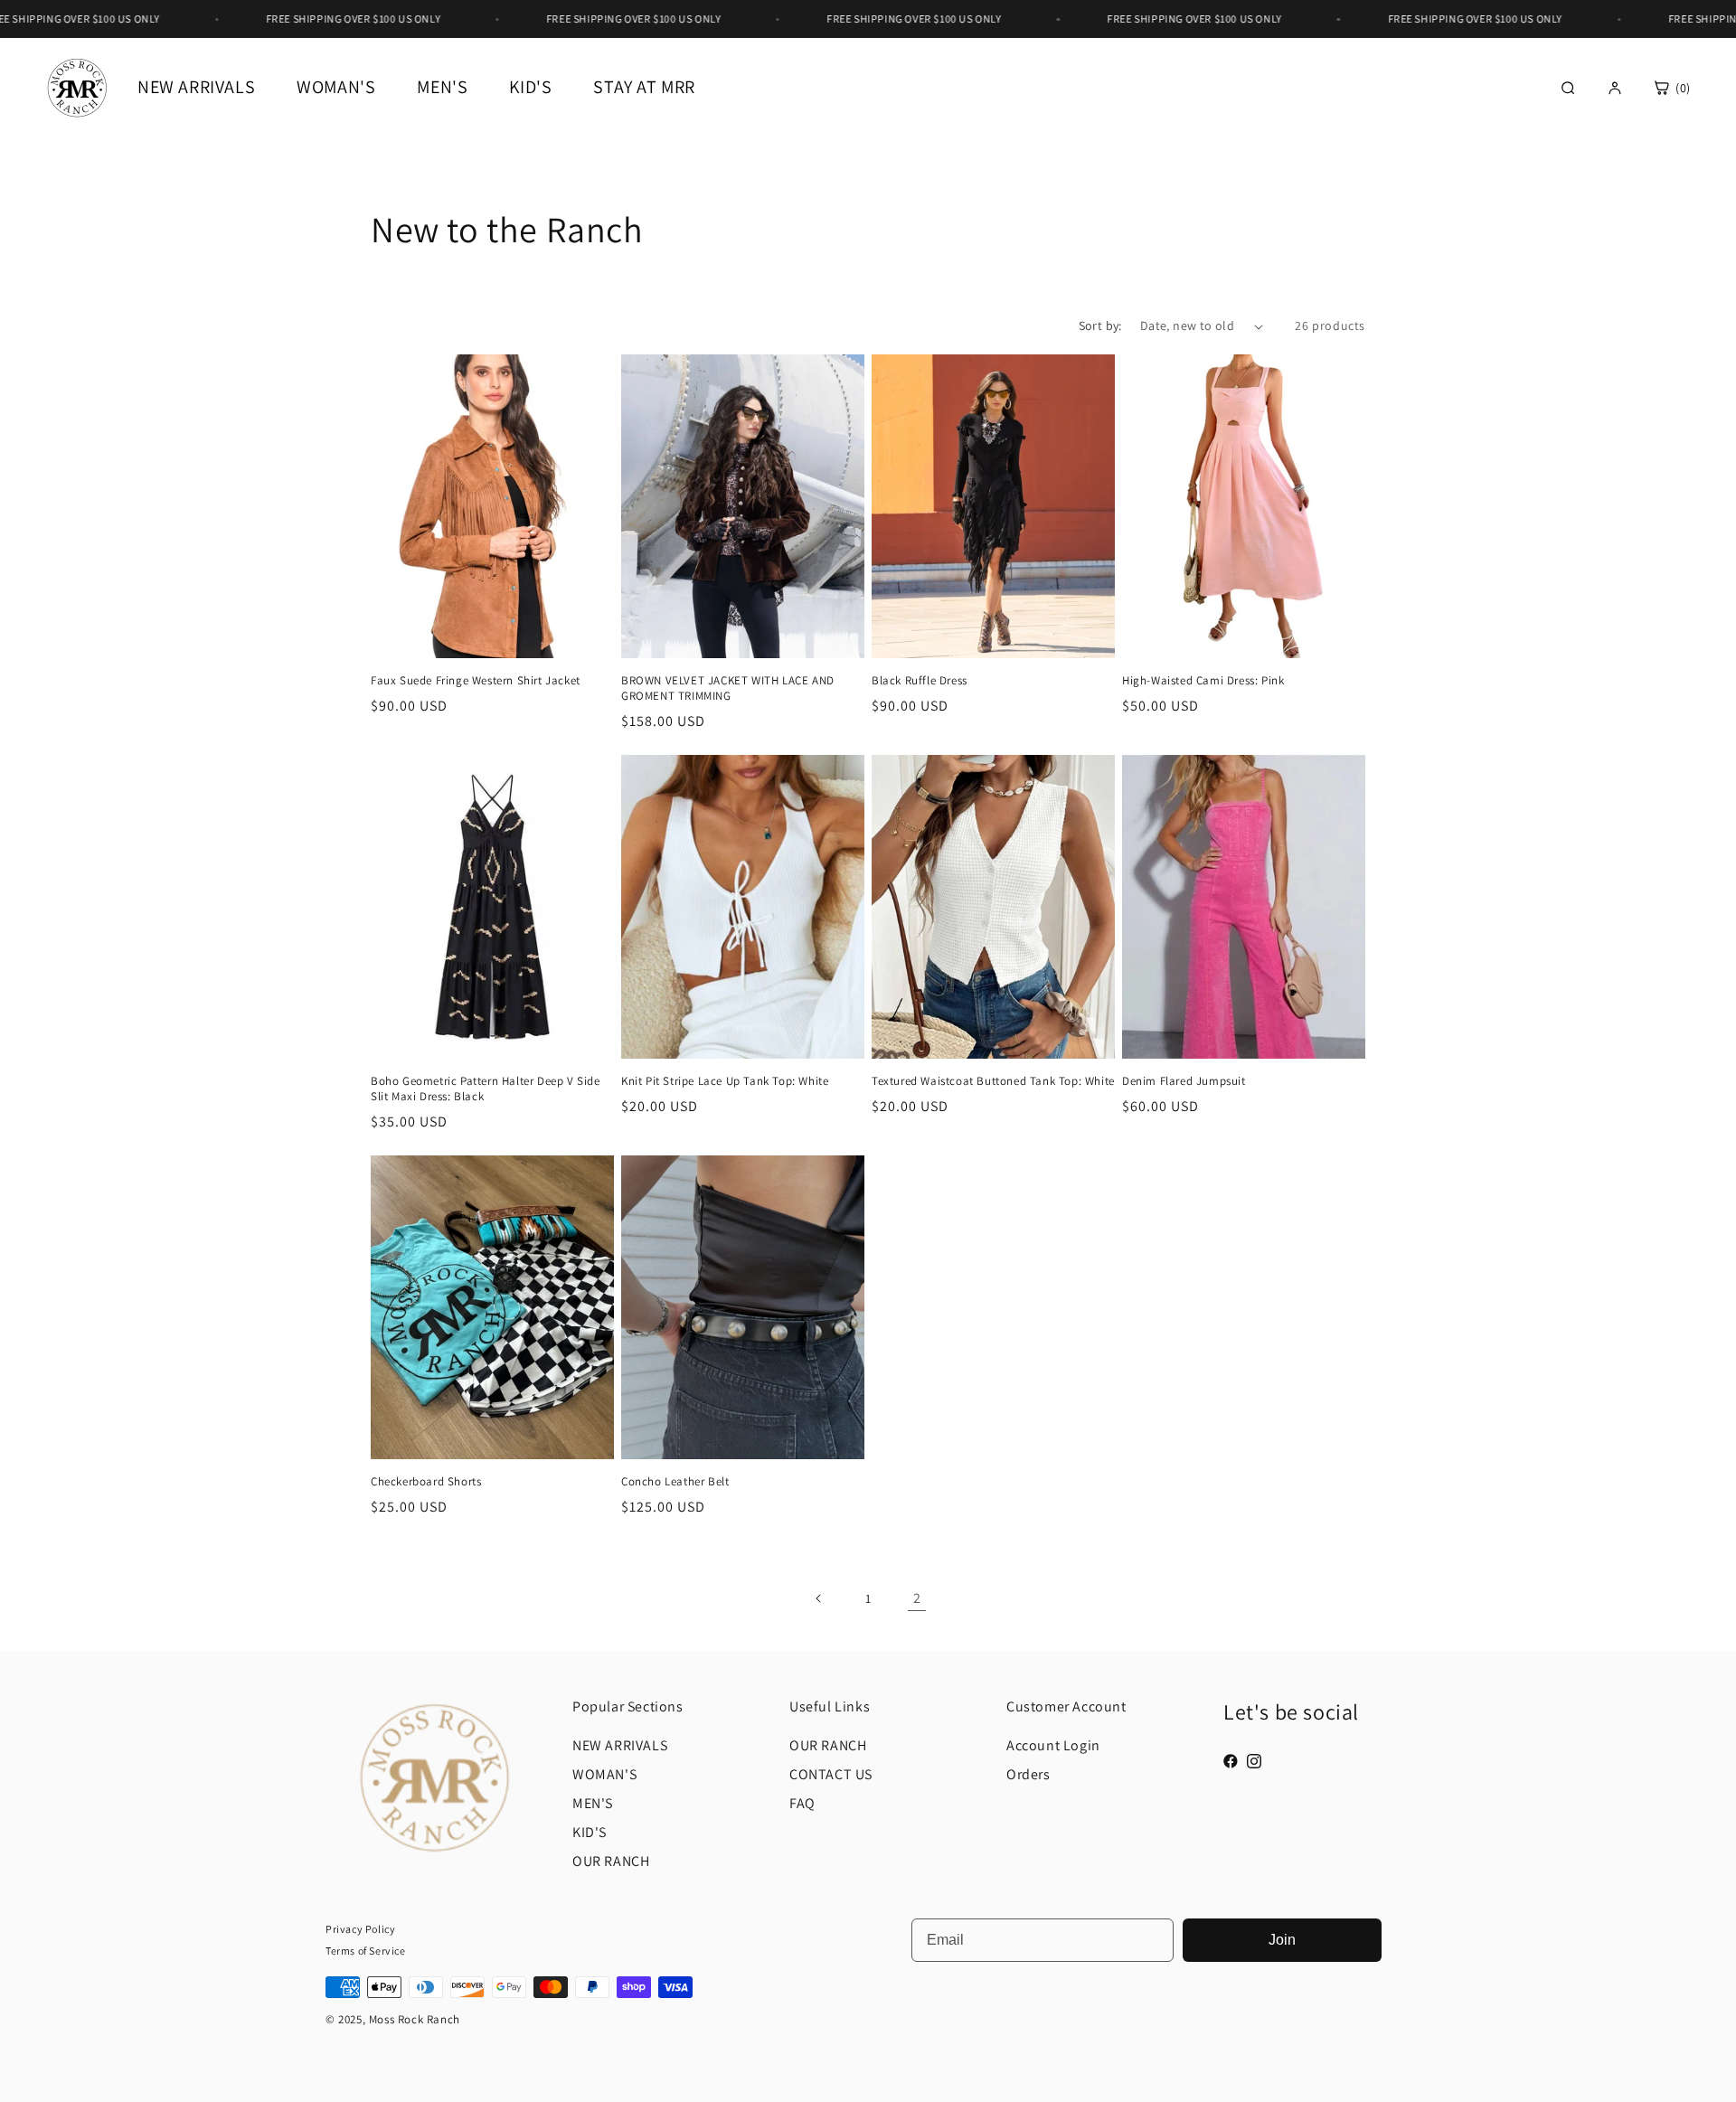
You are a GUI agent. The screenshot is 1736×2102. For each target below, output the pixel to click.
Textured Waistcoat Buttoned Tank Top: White (993, 1081)
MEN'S (593, 1803)
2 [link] (917, 1598)
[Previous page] (819, 1598)
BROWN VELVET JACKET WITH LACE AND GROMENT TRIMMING (728, 688)
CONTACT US (831, 1774)
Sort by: (1100, 325)
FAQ (802, 1803)
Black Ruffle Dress (920, 681)
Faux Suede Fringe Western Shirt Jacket (476, 681)
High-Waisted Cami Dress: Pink (1203, 681)
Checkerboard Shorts (426, 1482)
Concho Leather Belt (675, 1482)
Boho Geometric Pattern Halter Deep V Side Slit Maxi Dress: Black (486, 1089)
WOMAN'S (604, 1774)
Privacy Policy (360, 1929)
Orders (1028, 1774)
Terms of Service (366, 1951)
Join (1282, 1940)
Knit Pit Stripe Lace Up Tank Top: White (725, 1081)
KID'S (530, 87)
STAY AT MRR (644, 87)
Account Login (1053, 1745)
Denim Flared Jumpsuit (1184, 1081)
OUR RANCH (611, 1861)
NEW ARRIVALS (196, 87)
